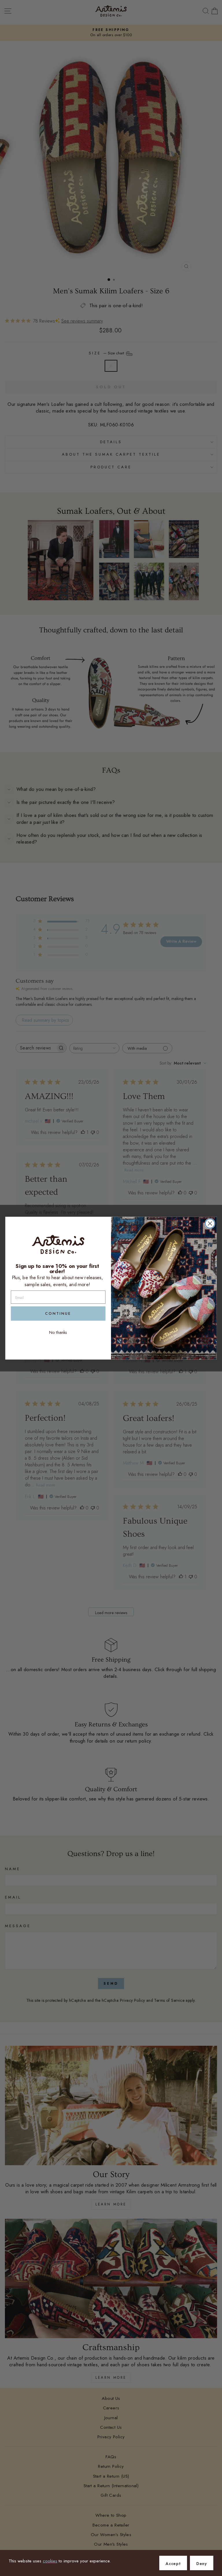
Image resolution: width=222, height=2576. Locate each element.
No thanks (58, 1332)
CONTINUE (58, 1313)
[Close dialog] (210, 1223)
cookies (50, 2561)
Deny (202, 2564)
